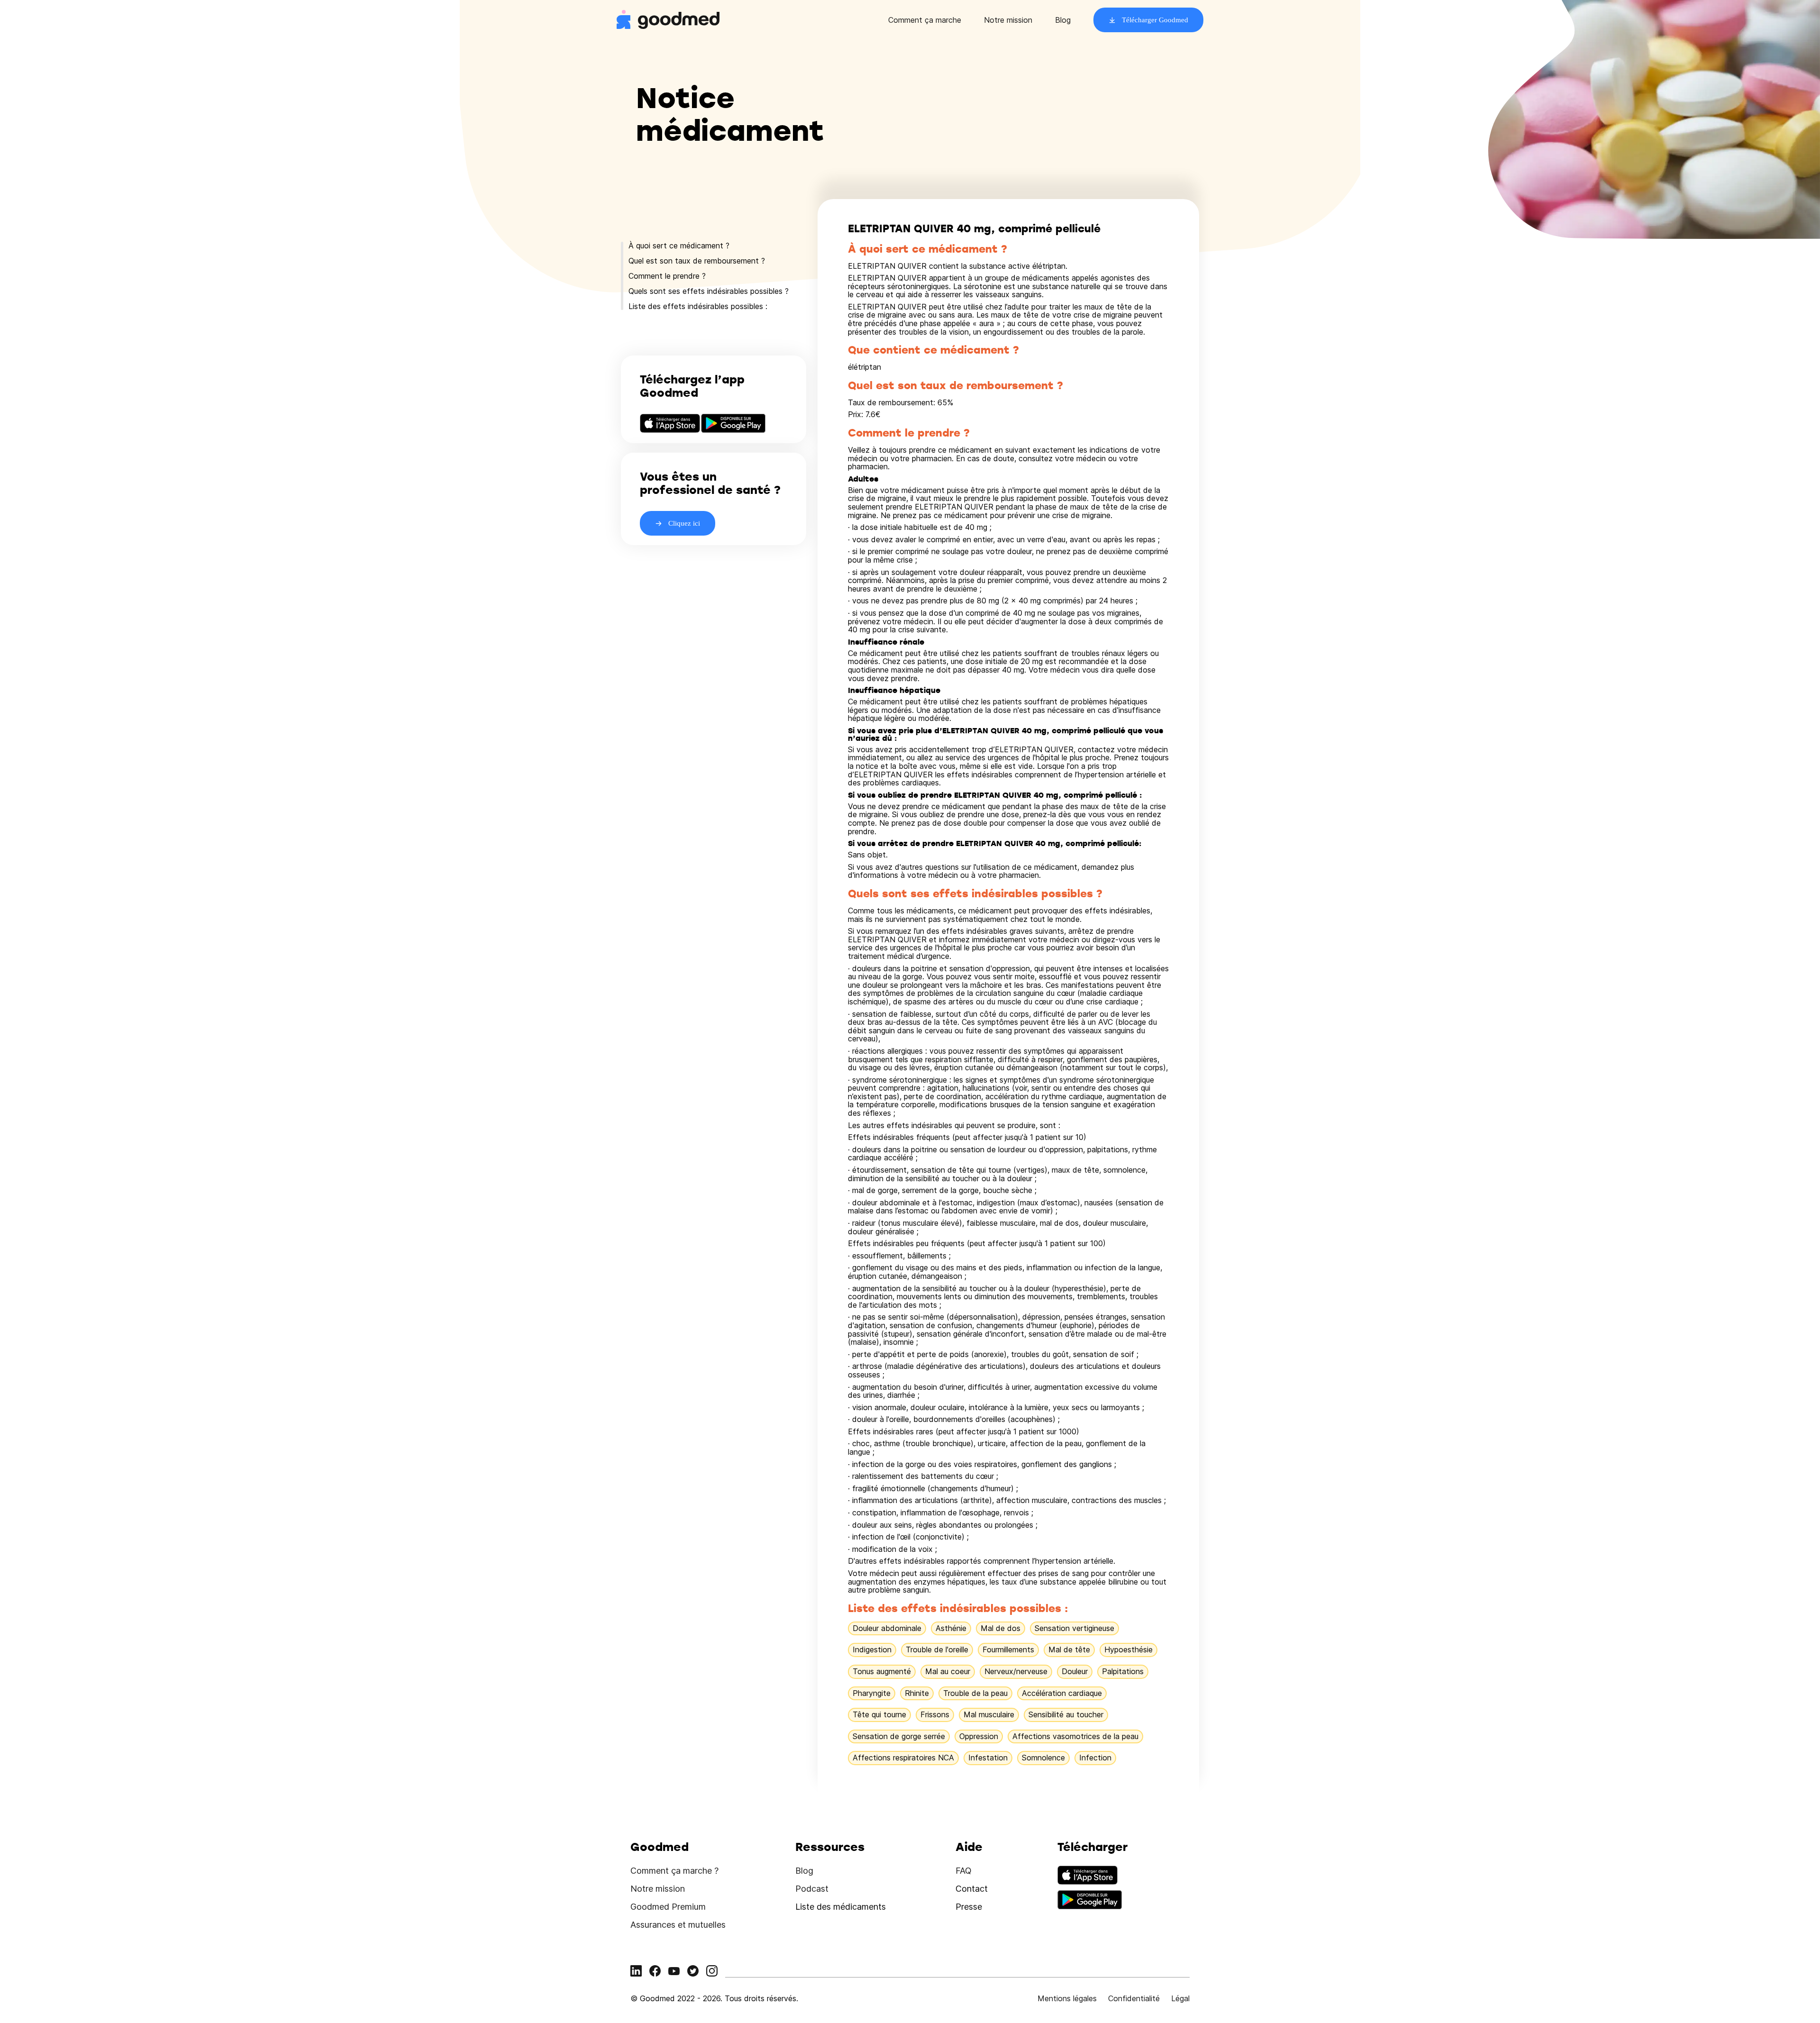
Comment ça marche (925, 20)
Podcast (812, 1889)
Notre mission (1008, 20)
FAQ (964, 1871)
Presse (969, 1907)
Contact (972, 1889)
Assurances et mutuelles (678, 1925)
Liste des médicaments (841, 1907)
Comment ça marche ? (674, 1871)
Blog (1063, 20)
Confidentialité (1134, 1998)
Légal (1180, 1998)
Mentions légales (1067, 1998)
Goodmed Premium (668, 1907)
